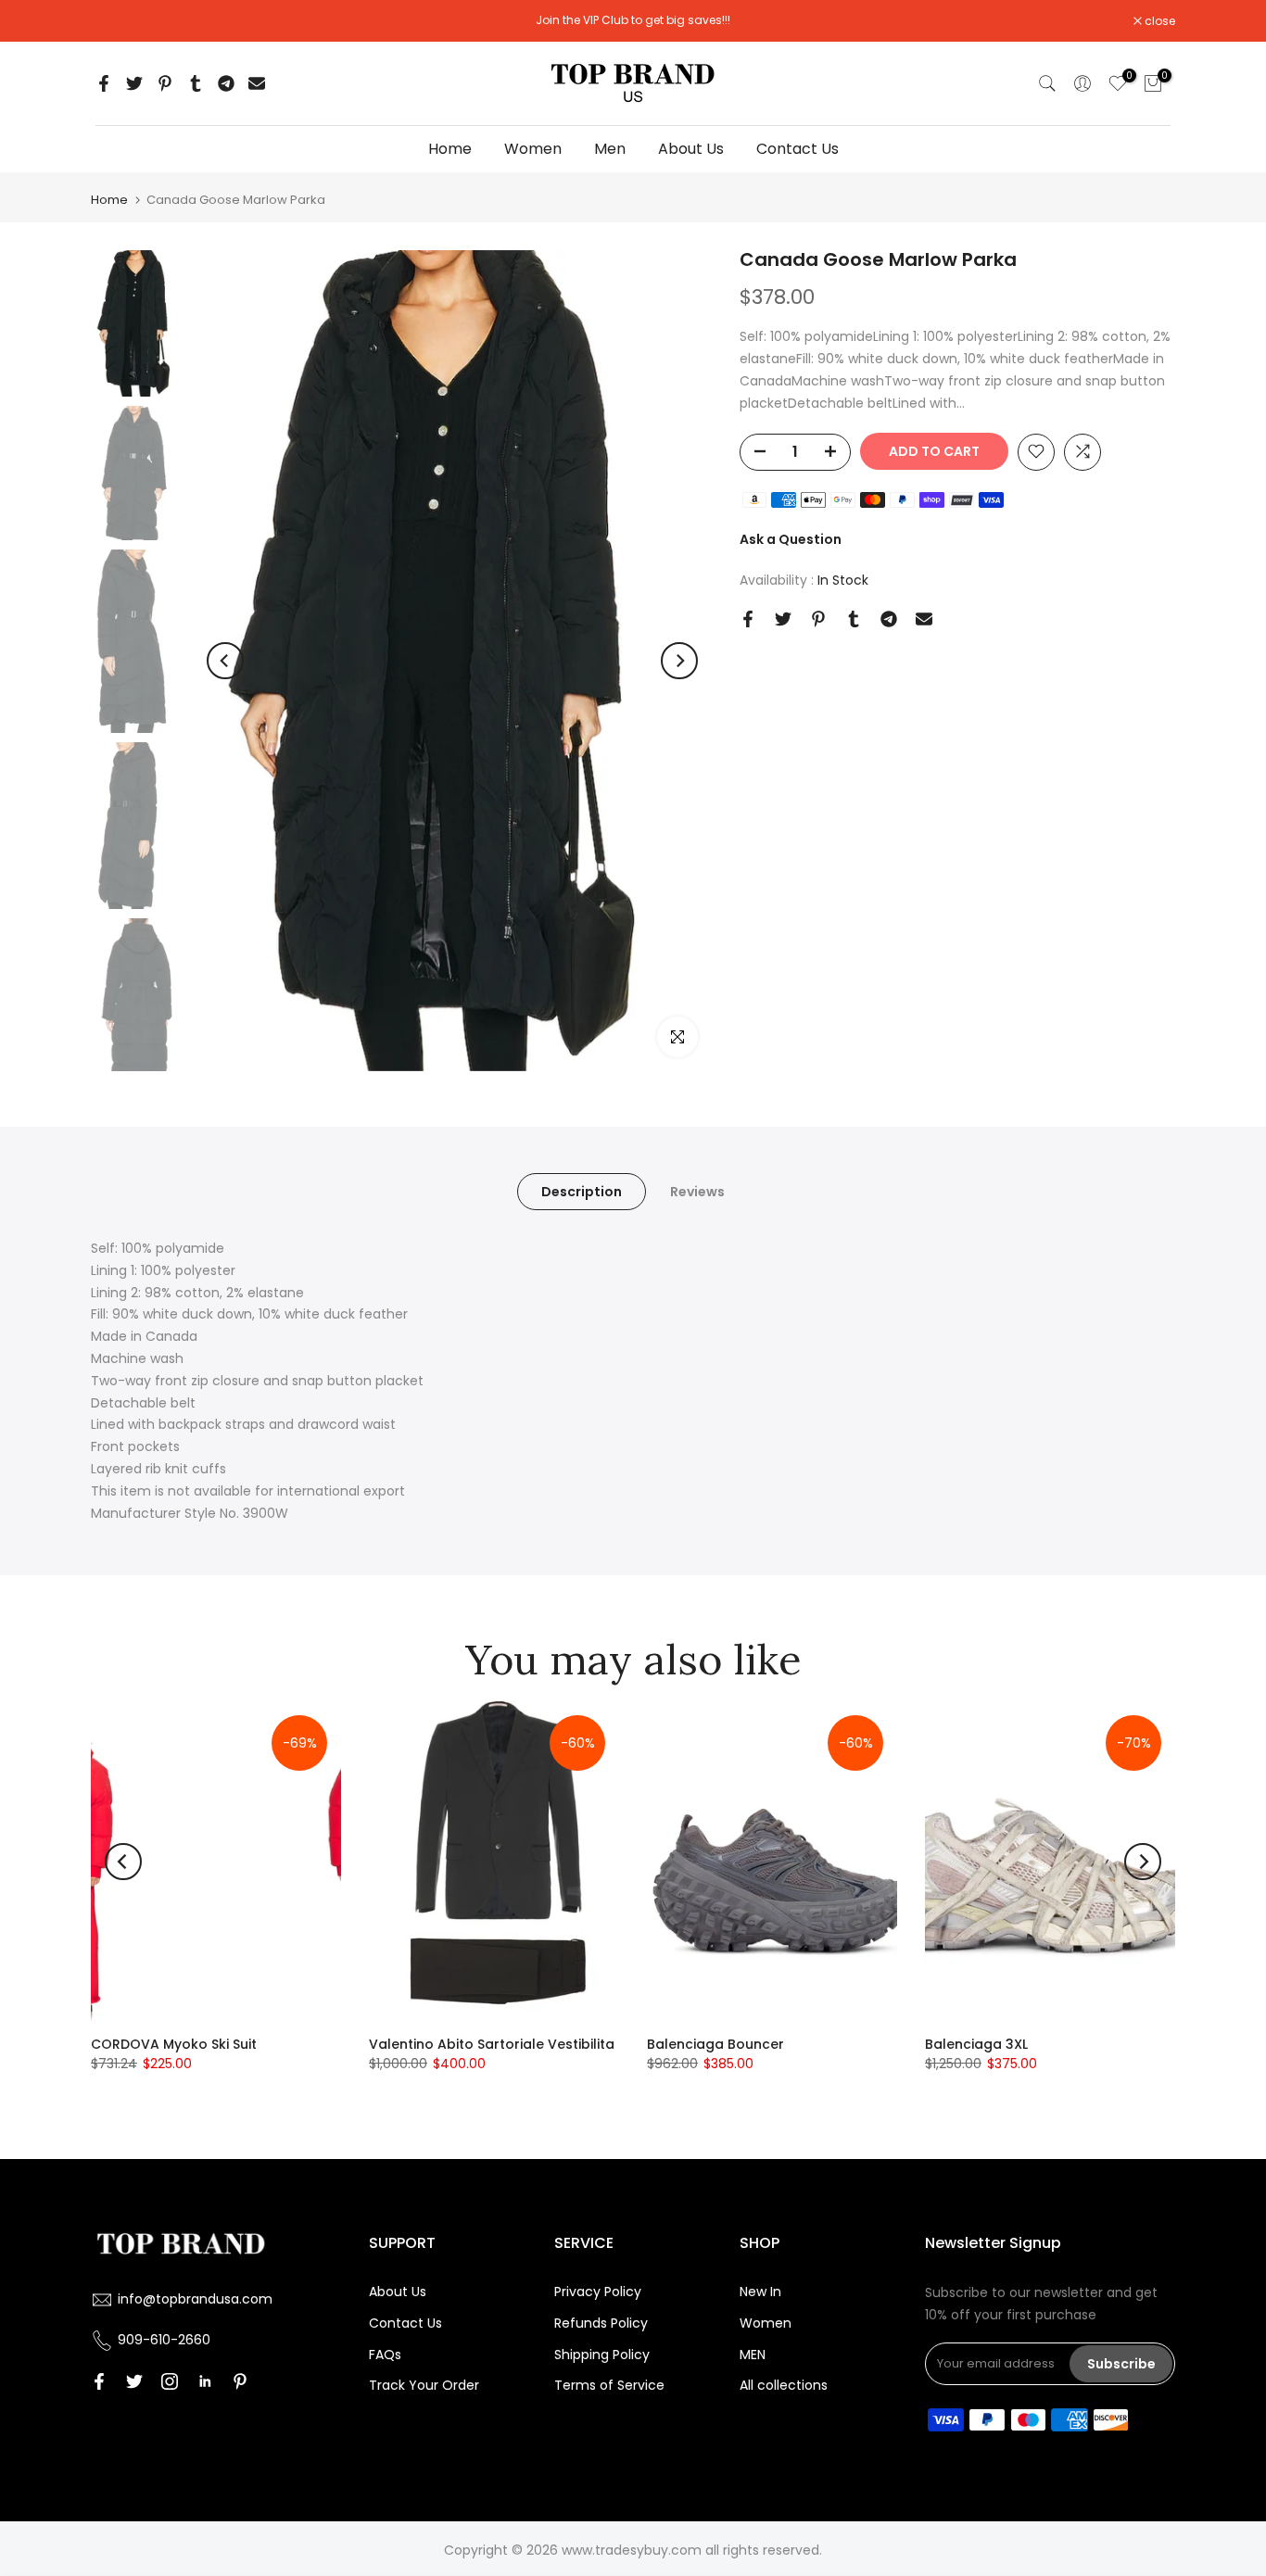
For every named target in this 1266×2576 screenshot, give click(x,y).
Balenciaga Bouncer (715, 2044)
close (116, 21)
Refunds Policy (601, 2323)
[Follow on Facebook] (99, 2381)
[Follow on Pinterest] (240, 2381)
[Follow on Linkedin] (205, 2381)
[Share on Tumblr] (196, 83)
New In (760, 2292)
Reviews (697, 1192)
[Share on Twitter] (134, 83)
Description (582, 1192)
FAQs (385, 2355)
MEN (753, 2355)
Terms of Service (609, 2385)
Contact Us (798, 149)
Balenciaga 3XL (976, 2044)
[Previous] (225, 661)
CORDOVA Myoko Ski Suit (174, 2044)
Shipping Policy (602, 2355)
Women (533, 149)
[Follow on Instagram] (170, 2381)
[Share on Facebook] (104, 83)
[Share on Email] (257, 83)
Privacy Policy (598, 2292)
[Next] (679, 661)
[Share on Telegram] (226, 83)
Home (450, 149)
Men (610, 149)
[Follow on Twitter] (134, 2381)
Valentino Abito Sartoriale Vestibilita (492, 2044)
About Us (691, 149)
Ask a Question (791, 539)
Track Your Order (424, 2385)
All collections (784, 2385)
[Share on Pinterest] (165, 83)
